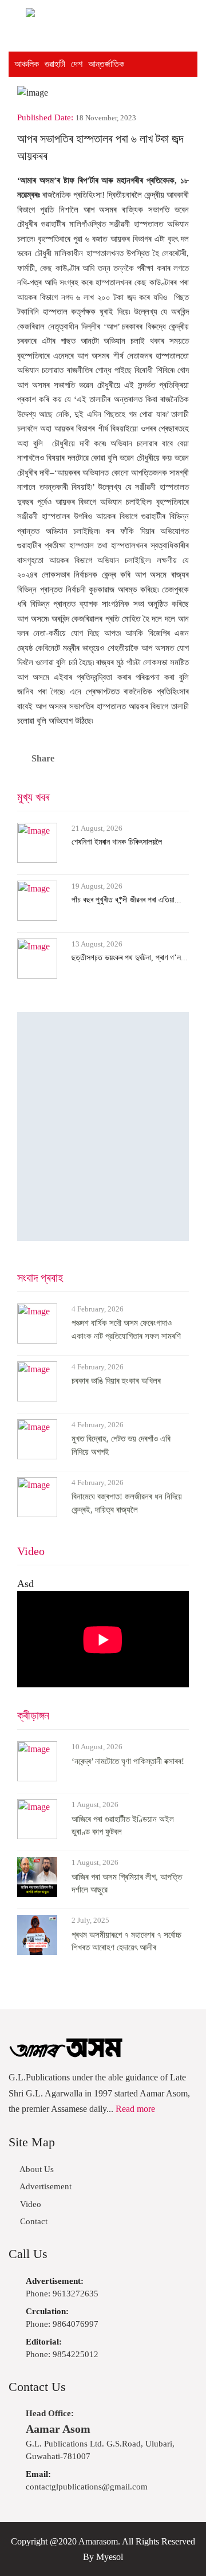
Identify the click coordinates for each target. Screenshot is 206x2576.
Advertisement (45, 2186)
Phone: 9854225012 (62, 2348)
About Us (36, 2169)
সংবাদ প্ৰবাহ (40, 1278)
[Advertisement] (103, 1126)
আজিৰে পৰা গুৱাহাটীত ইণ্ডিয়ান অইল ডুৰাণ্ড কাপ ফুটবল (123, 1826)
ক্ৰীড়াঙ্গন (33, 1715)
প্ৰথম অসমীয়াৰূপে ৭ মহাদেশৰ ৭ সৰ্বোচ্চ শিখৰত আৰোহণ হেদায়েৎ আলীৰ (126, 1941)
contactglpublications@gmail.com (87, 2481)
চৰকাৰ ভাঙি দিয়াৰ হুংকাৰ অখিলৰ (116, 1381)
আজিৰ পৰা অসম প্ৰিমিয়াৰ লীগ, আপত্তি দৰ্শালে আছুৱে (127, 1884)
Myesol (110, 2557)
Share (43, 758)
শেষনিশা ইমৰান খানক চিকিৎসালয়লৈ (117, 842)
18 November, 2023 (106, 118)
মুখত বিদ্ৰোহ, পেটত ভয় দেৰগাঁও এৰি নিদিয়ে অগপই (121, 1445)
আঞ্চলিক (27, 64)
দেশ (77, 64)
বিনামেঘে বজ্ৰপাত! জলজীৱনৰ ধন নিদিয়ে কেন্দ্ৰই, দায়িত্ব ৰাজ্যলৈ (127, 1503)
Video (31, 1551)
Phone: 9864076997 (62, 2318)
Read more (135, 2109)
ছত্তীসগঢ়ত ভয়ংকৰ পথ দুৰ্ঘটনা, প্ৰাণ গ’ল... (130, 958)
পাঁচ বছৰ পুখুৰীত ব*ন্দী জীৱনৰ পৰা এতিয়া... (126, 900)
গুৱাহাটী (55, 64)
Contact (33, 2221)
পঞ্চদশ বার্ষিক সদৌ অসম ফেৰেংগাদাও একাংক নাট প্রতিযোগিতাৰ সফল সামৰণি (126, 1330)
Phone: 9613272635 (62, 2288)
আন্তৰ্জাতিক (106, 64)
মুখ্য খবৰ (33, 797)
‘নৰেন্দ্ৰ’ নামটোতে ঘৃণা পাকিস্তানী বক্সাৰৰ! (128, 1761)
